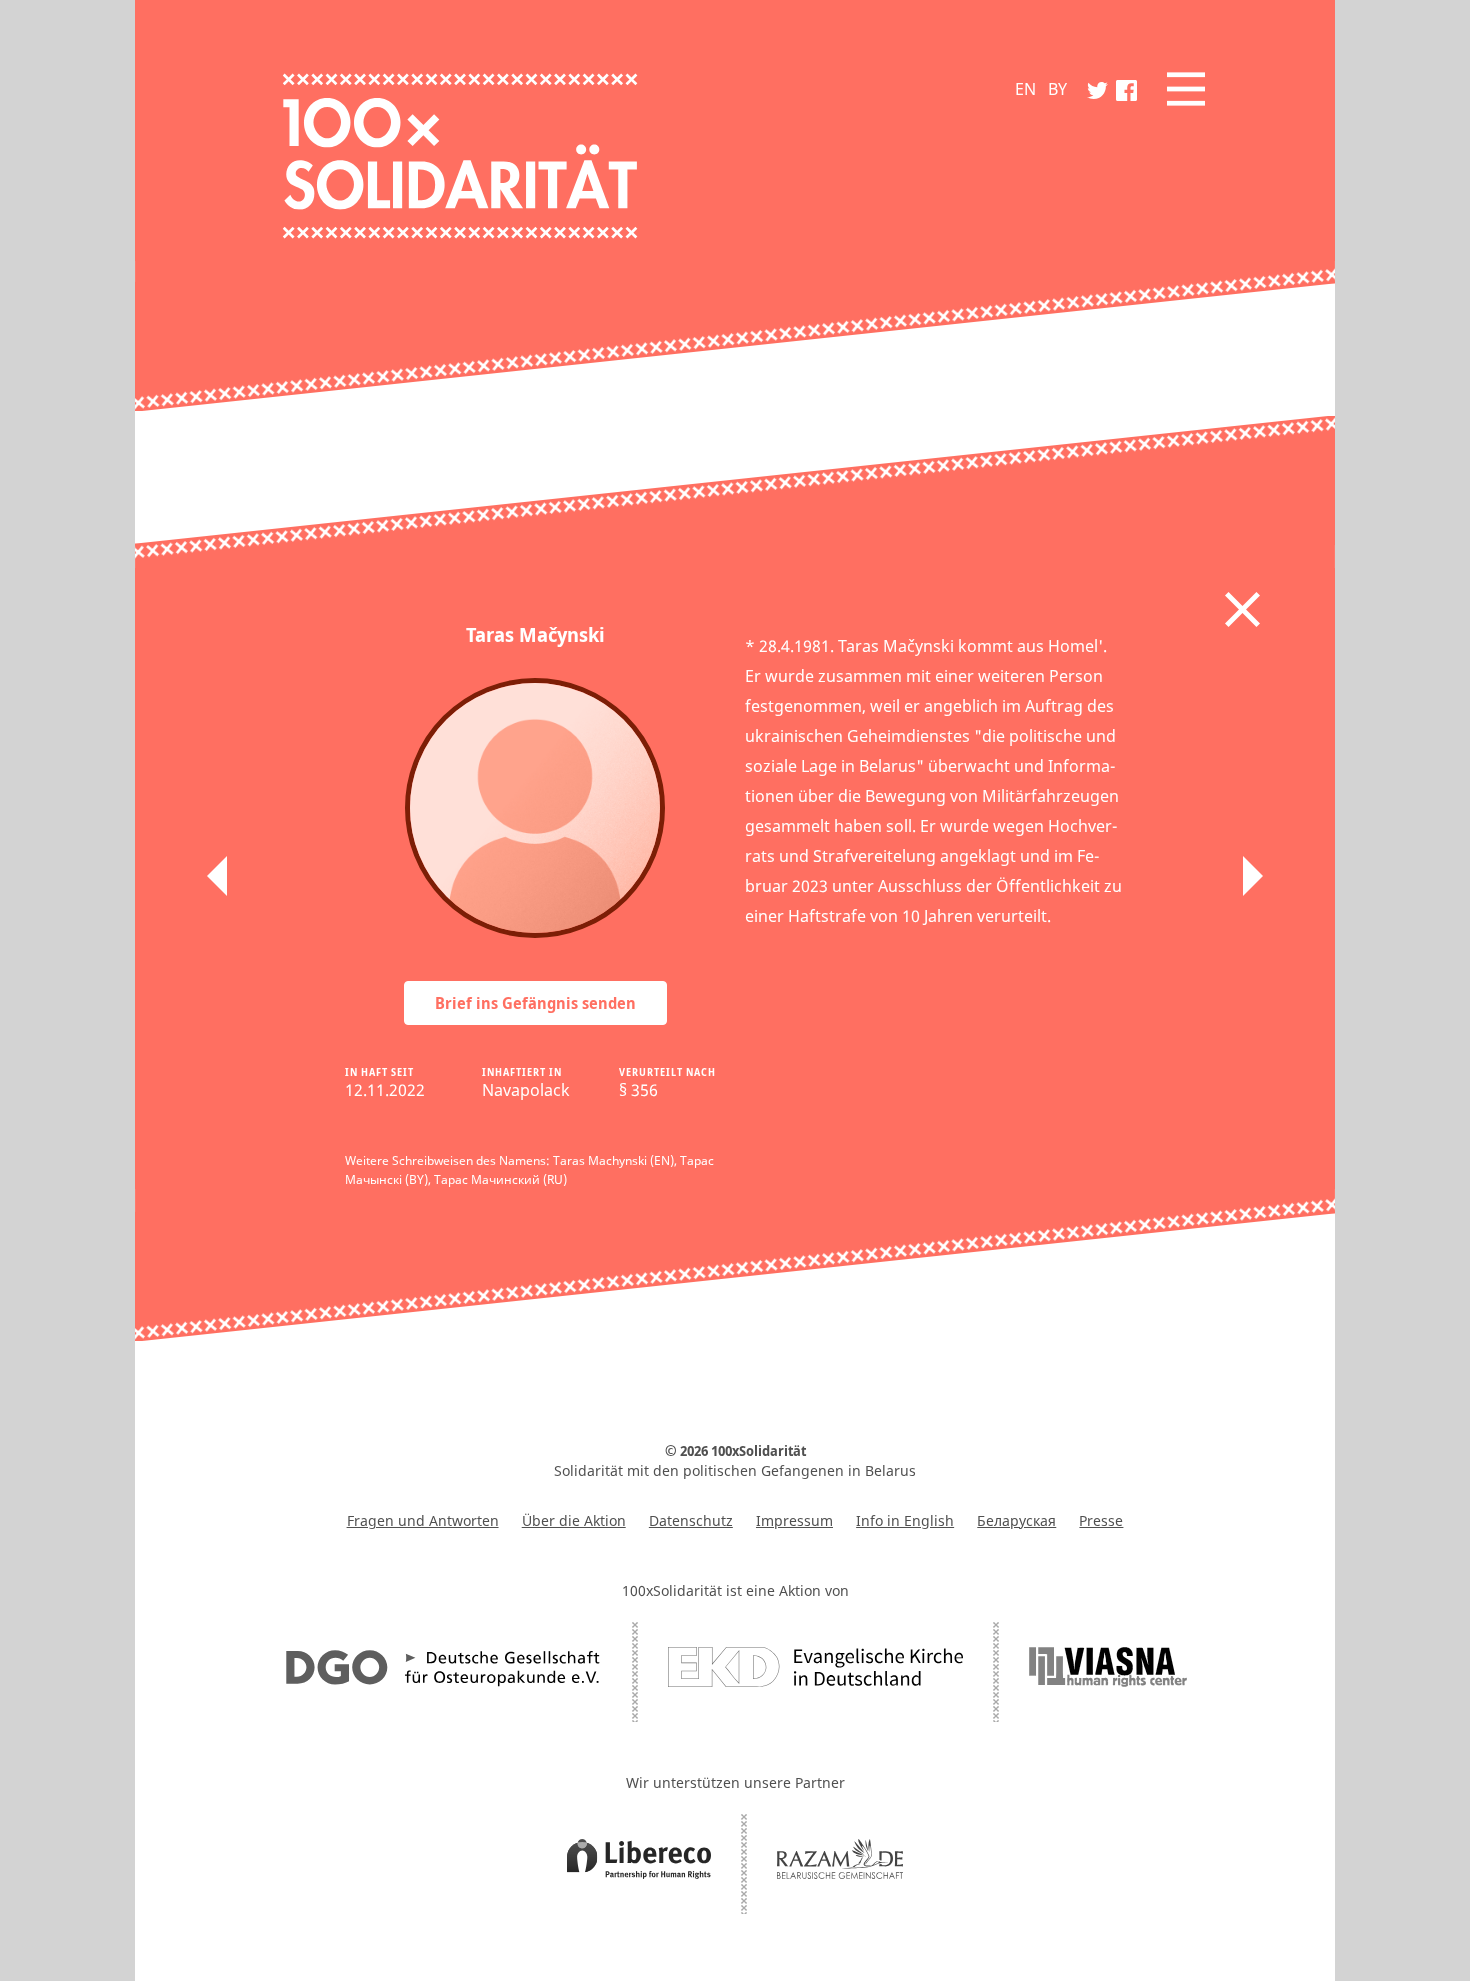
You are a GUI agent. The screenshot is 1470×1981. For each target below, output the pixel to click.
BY (1057, 89)
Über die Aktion (574, 1520)
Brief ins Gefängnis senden (535, 1003)
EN (1025, 89)
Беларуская (1016, 1520)
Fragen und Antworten (423, 1520)
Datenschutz (691, 1520)
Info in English (905, 1520)
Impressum (794, 1520)
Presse (1101, 1520)
